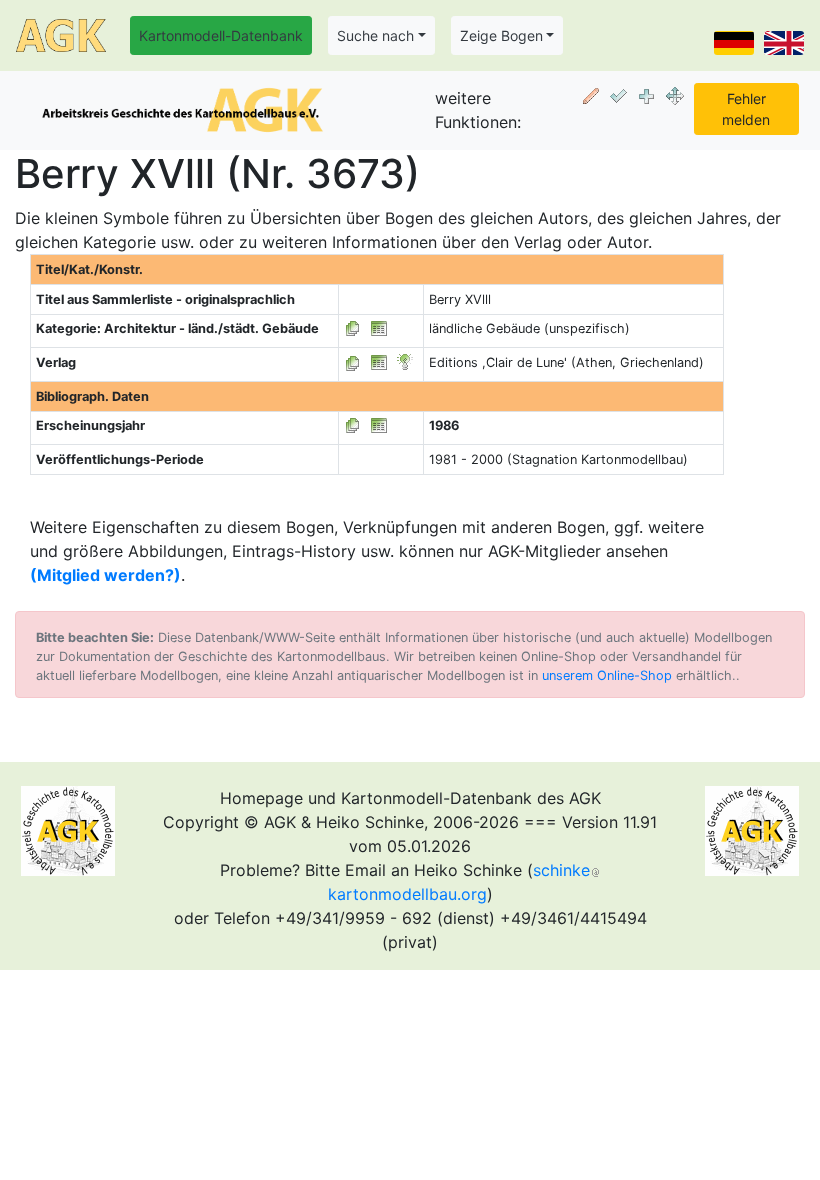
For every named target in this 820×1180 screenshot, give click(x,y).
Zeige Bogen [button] (501, 35)
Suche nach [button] (375, 35)
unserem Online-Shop (607, 675)
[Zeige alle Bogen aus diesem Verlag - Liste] (353, 362)
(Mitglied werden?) (105, 575)
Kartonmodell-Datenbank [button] (221, 35)
